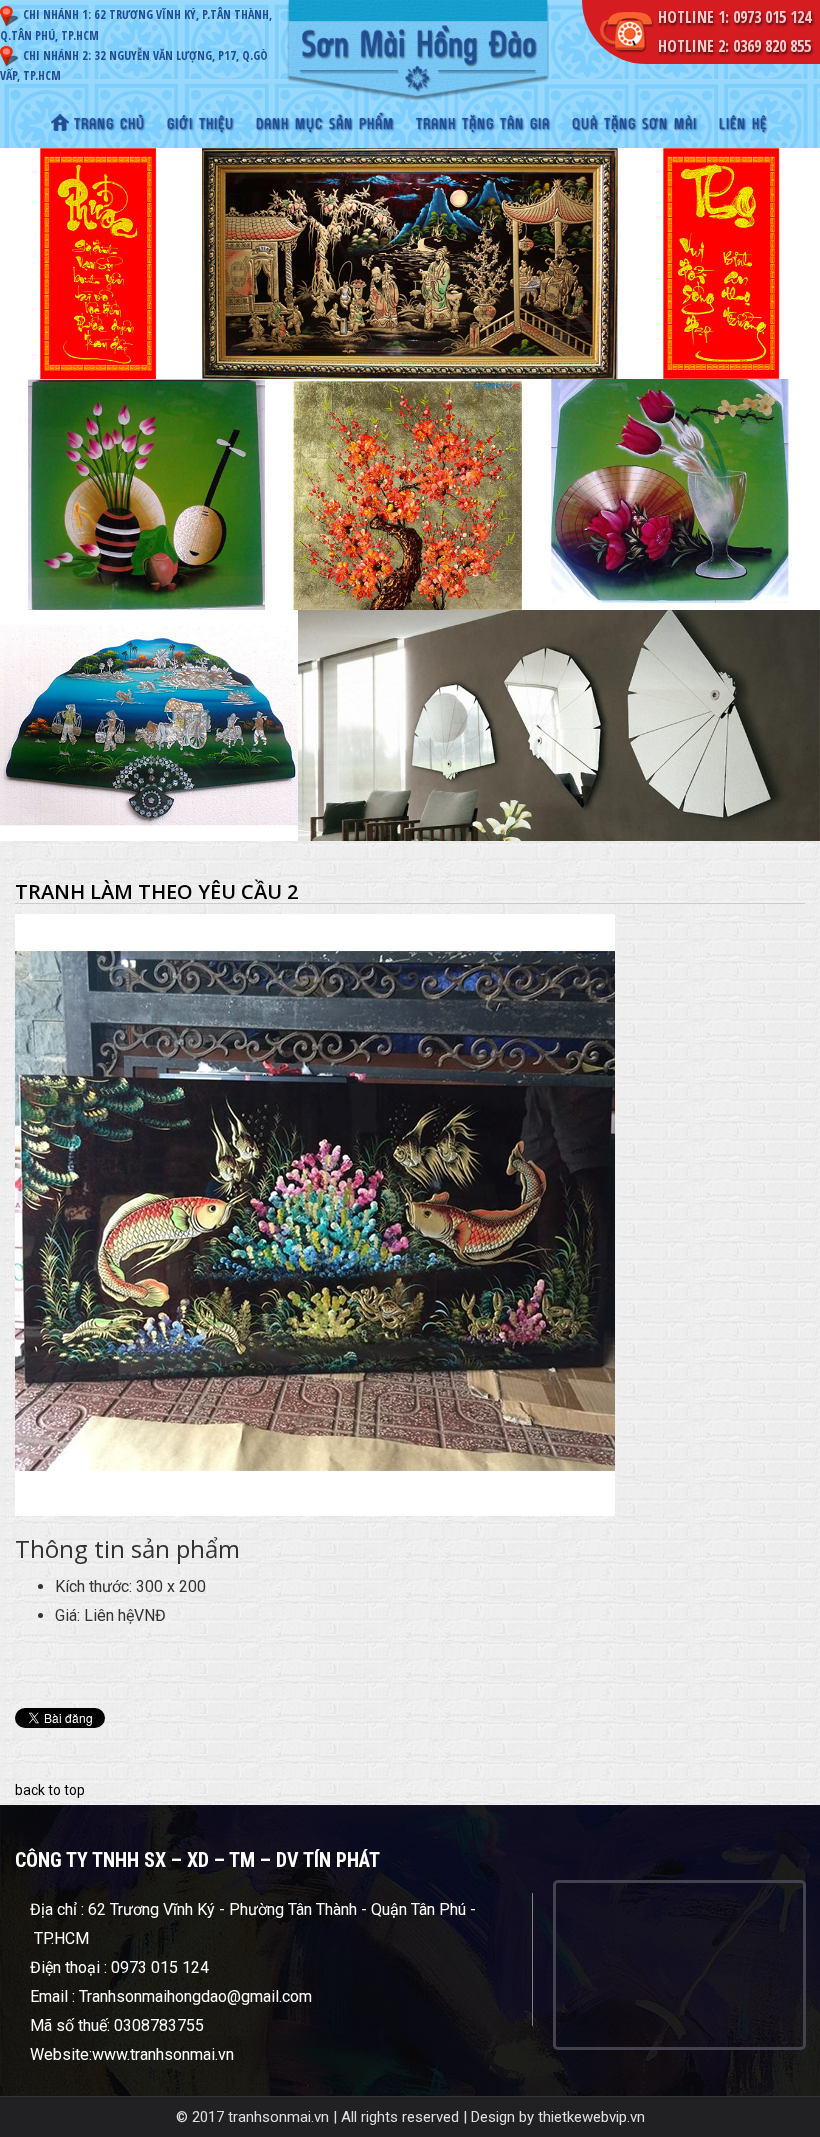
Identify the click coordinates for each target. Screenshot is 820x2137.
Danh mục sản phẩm (325, 125)
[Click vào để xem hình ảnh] (315, 1213)
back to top (50, 1790)
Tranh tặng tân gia (483, 125)
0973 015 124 (772, 17)
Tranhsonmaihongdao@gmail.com (195, 1996)
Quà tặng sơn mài (634, 125)
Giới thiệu (200, 125)
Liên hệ (743, 125)
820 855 (788, 46)
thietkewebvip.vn (591, 2117)
